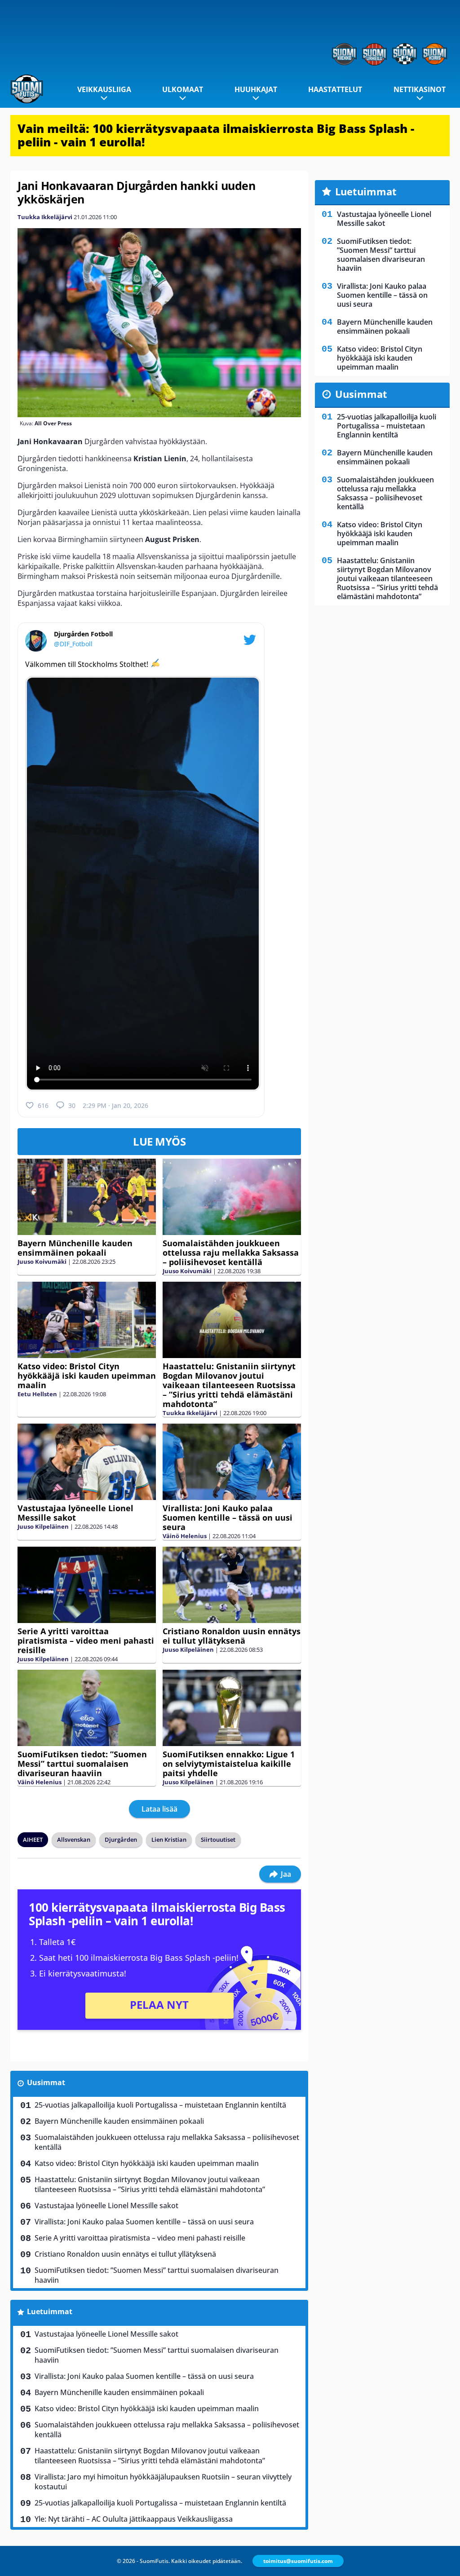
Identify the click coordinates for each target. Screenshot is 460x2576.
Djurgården (121, 1839)
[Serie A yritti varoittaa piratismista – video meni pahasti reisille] (87, 1585)
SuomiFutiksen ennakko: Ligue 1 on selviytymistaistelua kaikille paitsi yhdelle (229, 1764)
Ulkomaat (183, 89)
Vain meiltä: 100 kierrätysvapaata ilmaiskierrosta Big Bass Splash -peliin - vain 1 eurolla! (216, 135)
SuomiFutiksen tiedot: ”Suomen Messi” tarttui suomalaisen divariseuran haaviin (82, 1764)
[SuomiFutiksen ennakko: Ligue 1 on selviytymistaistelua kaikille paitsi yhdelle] (232, 1708)
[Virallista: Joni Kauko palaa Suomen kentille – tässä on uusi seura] (232, 1462)
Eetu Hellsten (37, 1394)
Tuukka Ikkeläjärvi (45, 217)
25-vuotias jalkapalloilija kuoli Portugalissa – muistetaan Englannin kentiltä (160, 2105)
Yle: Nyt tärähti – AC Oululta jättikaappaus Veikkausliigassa (134, 2519)
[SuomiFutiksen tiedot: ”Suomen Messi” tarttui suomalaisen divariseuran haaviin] (87, 1708)
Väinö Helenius (185, 1536)
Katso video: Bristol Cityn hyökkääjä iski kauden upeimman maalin (87, 1376)
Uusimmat (46, 2082)
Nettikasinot (420, 89)
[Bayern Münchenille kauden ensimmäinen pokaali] (87, 1197)
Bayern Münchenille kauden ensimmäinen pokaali (75, 1248)
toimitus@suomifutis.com (298, 2561)
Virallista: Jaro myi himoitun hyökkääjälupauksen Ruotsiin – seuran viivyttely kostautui (163, 2482)
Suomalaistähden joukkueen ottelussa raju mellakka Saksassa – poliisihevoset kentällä (231, 1253)
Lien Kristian (169, 1839)
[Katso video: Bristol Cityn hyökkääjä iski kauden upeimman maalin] (87, 1320)
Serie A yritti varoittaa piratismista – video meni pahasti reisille (86, 1641)
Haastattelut (335, 89)
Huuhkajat (256, 89)
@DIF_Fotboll (73, 644)
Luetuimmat (50, 2311)
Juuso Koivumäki (42, 1262)
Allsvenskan (74, 1839)
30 (72, 1105)
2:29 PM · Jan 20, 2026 (115, 1105)
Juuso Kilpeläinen (43, 1526)
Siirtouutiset (218, 1839)
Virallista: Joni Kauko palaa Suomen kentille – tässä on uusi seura (228, 1517)
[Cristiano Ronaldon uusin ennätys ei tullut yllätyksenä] (232, 1585)
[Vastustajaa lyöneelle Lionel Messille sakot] (87, 1462)
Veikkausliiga (104, 89)
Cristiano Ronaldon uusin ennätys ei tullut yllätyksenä (232, 1636)
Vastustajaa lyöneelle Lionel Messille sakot (75, 1513)
